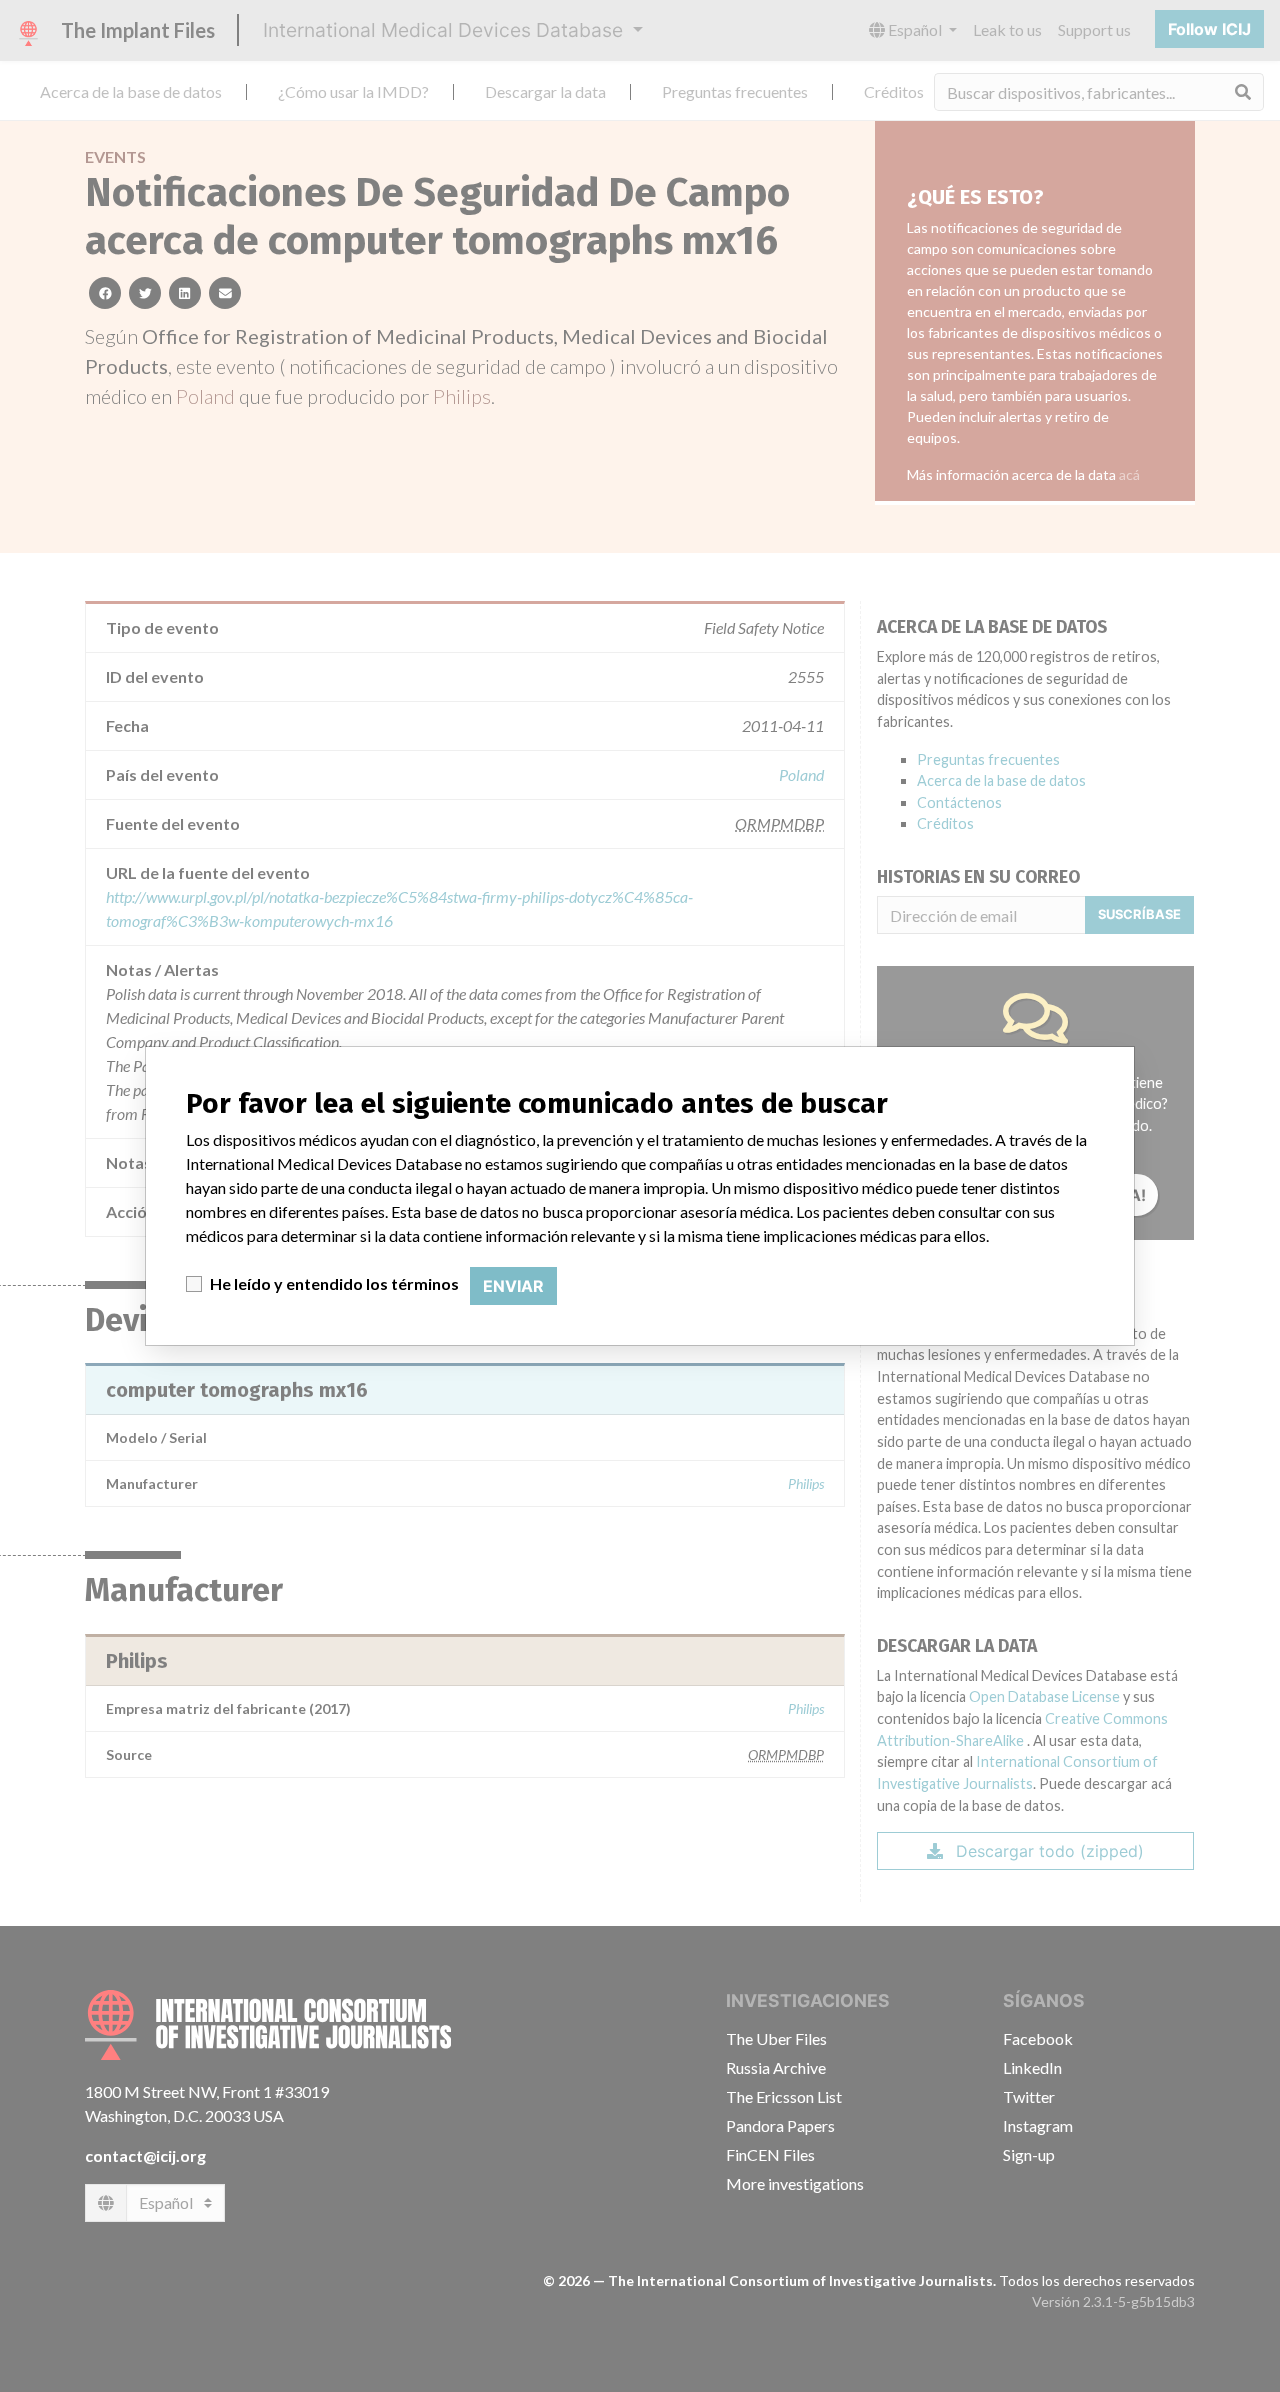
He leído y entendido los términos (334, 1283)
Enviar (513, 1286)
